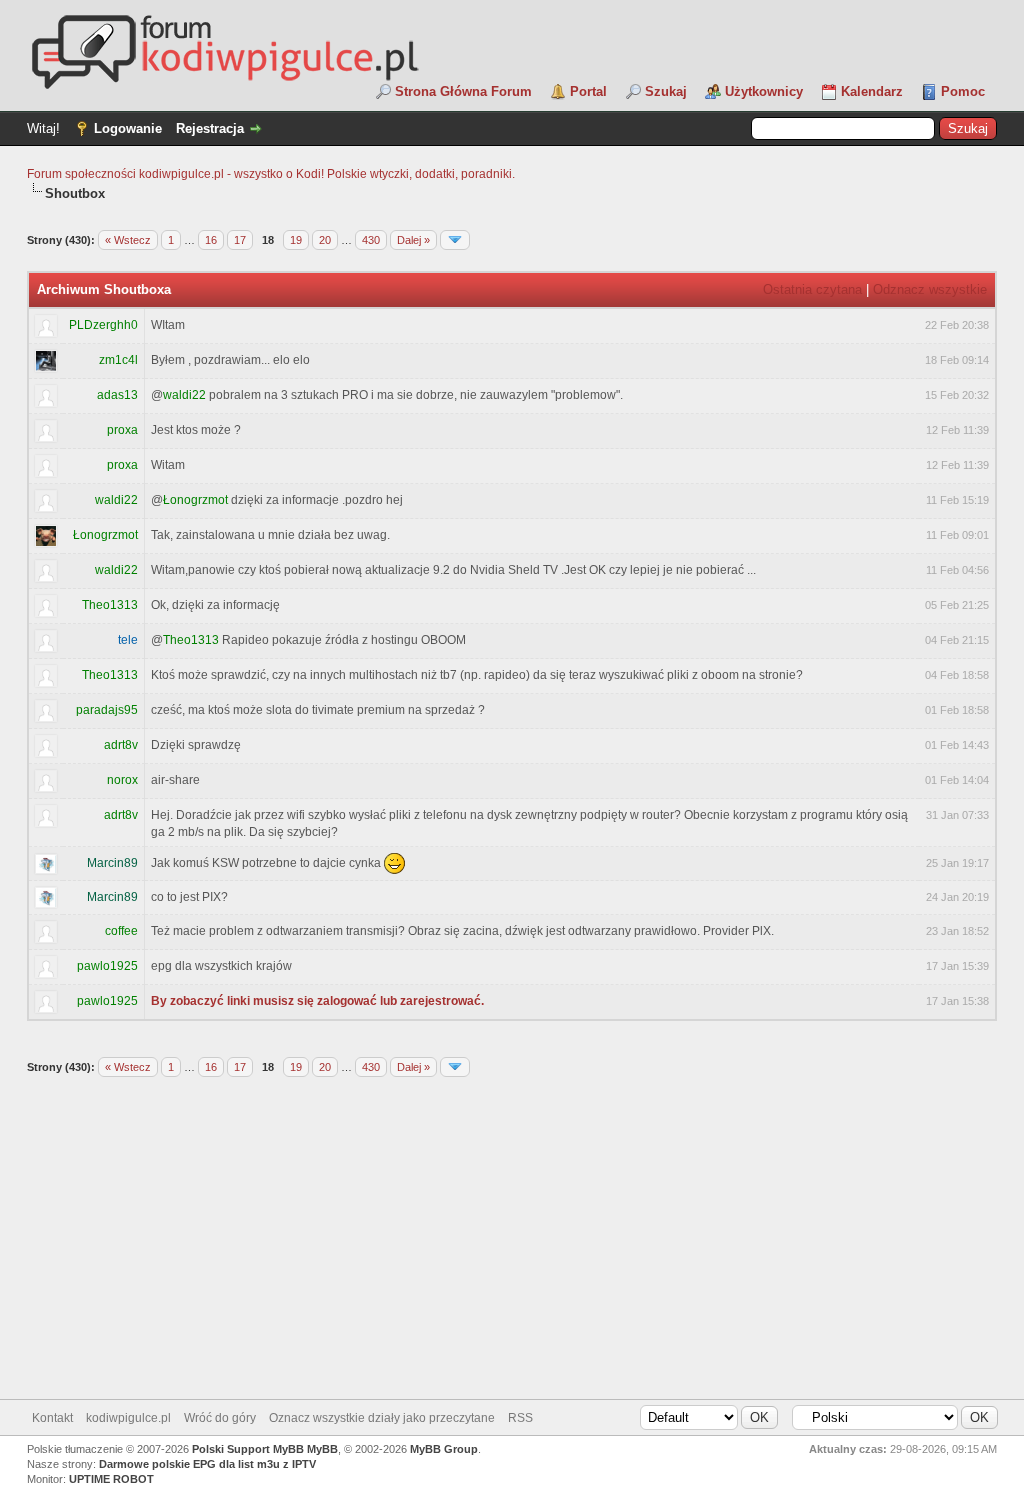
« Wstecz (128, 240)
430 (371, 240)
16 (211, 240)
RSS (520, 1418)
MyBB (322, 1449)
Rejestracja (210, 128)
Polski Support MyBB (248, 1449)
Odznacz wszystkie (930, 289)
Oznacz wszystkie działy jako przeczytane (382, 1418)
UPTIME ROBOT (111, 1479)
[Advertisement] (512, 1239)
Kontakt (52, 1418)
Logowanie (128, 128)
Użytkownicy (764, 91)
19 (296, 240)
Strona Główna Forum (463, 91)
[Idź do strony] (455, 240)
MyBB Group (444, 1449)
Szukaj (666, 91)
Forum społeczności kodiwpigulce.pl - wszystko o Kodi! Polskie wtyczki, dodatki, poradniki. (271, 174)
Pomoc (963, 91)
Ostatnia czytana (812, 289)
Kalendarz (872, 91)
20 (325, 240)
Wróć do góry (220, 1418)
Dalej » (413, 240)
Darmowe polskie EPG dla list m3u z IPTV (207, 1464)
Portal (588, 91)
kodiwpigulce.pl (128, 1418)
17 (240, 240)
